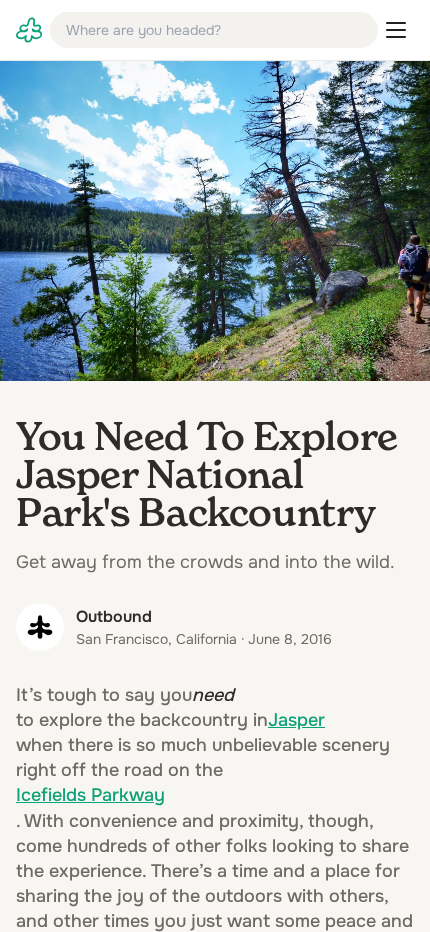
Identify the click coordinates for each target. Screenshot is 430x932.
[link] (29, 30)
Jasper (296, 720)
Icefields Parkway (90, 795)
